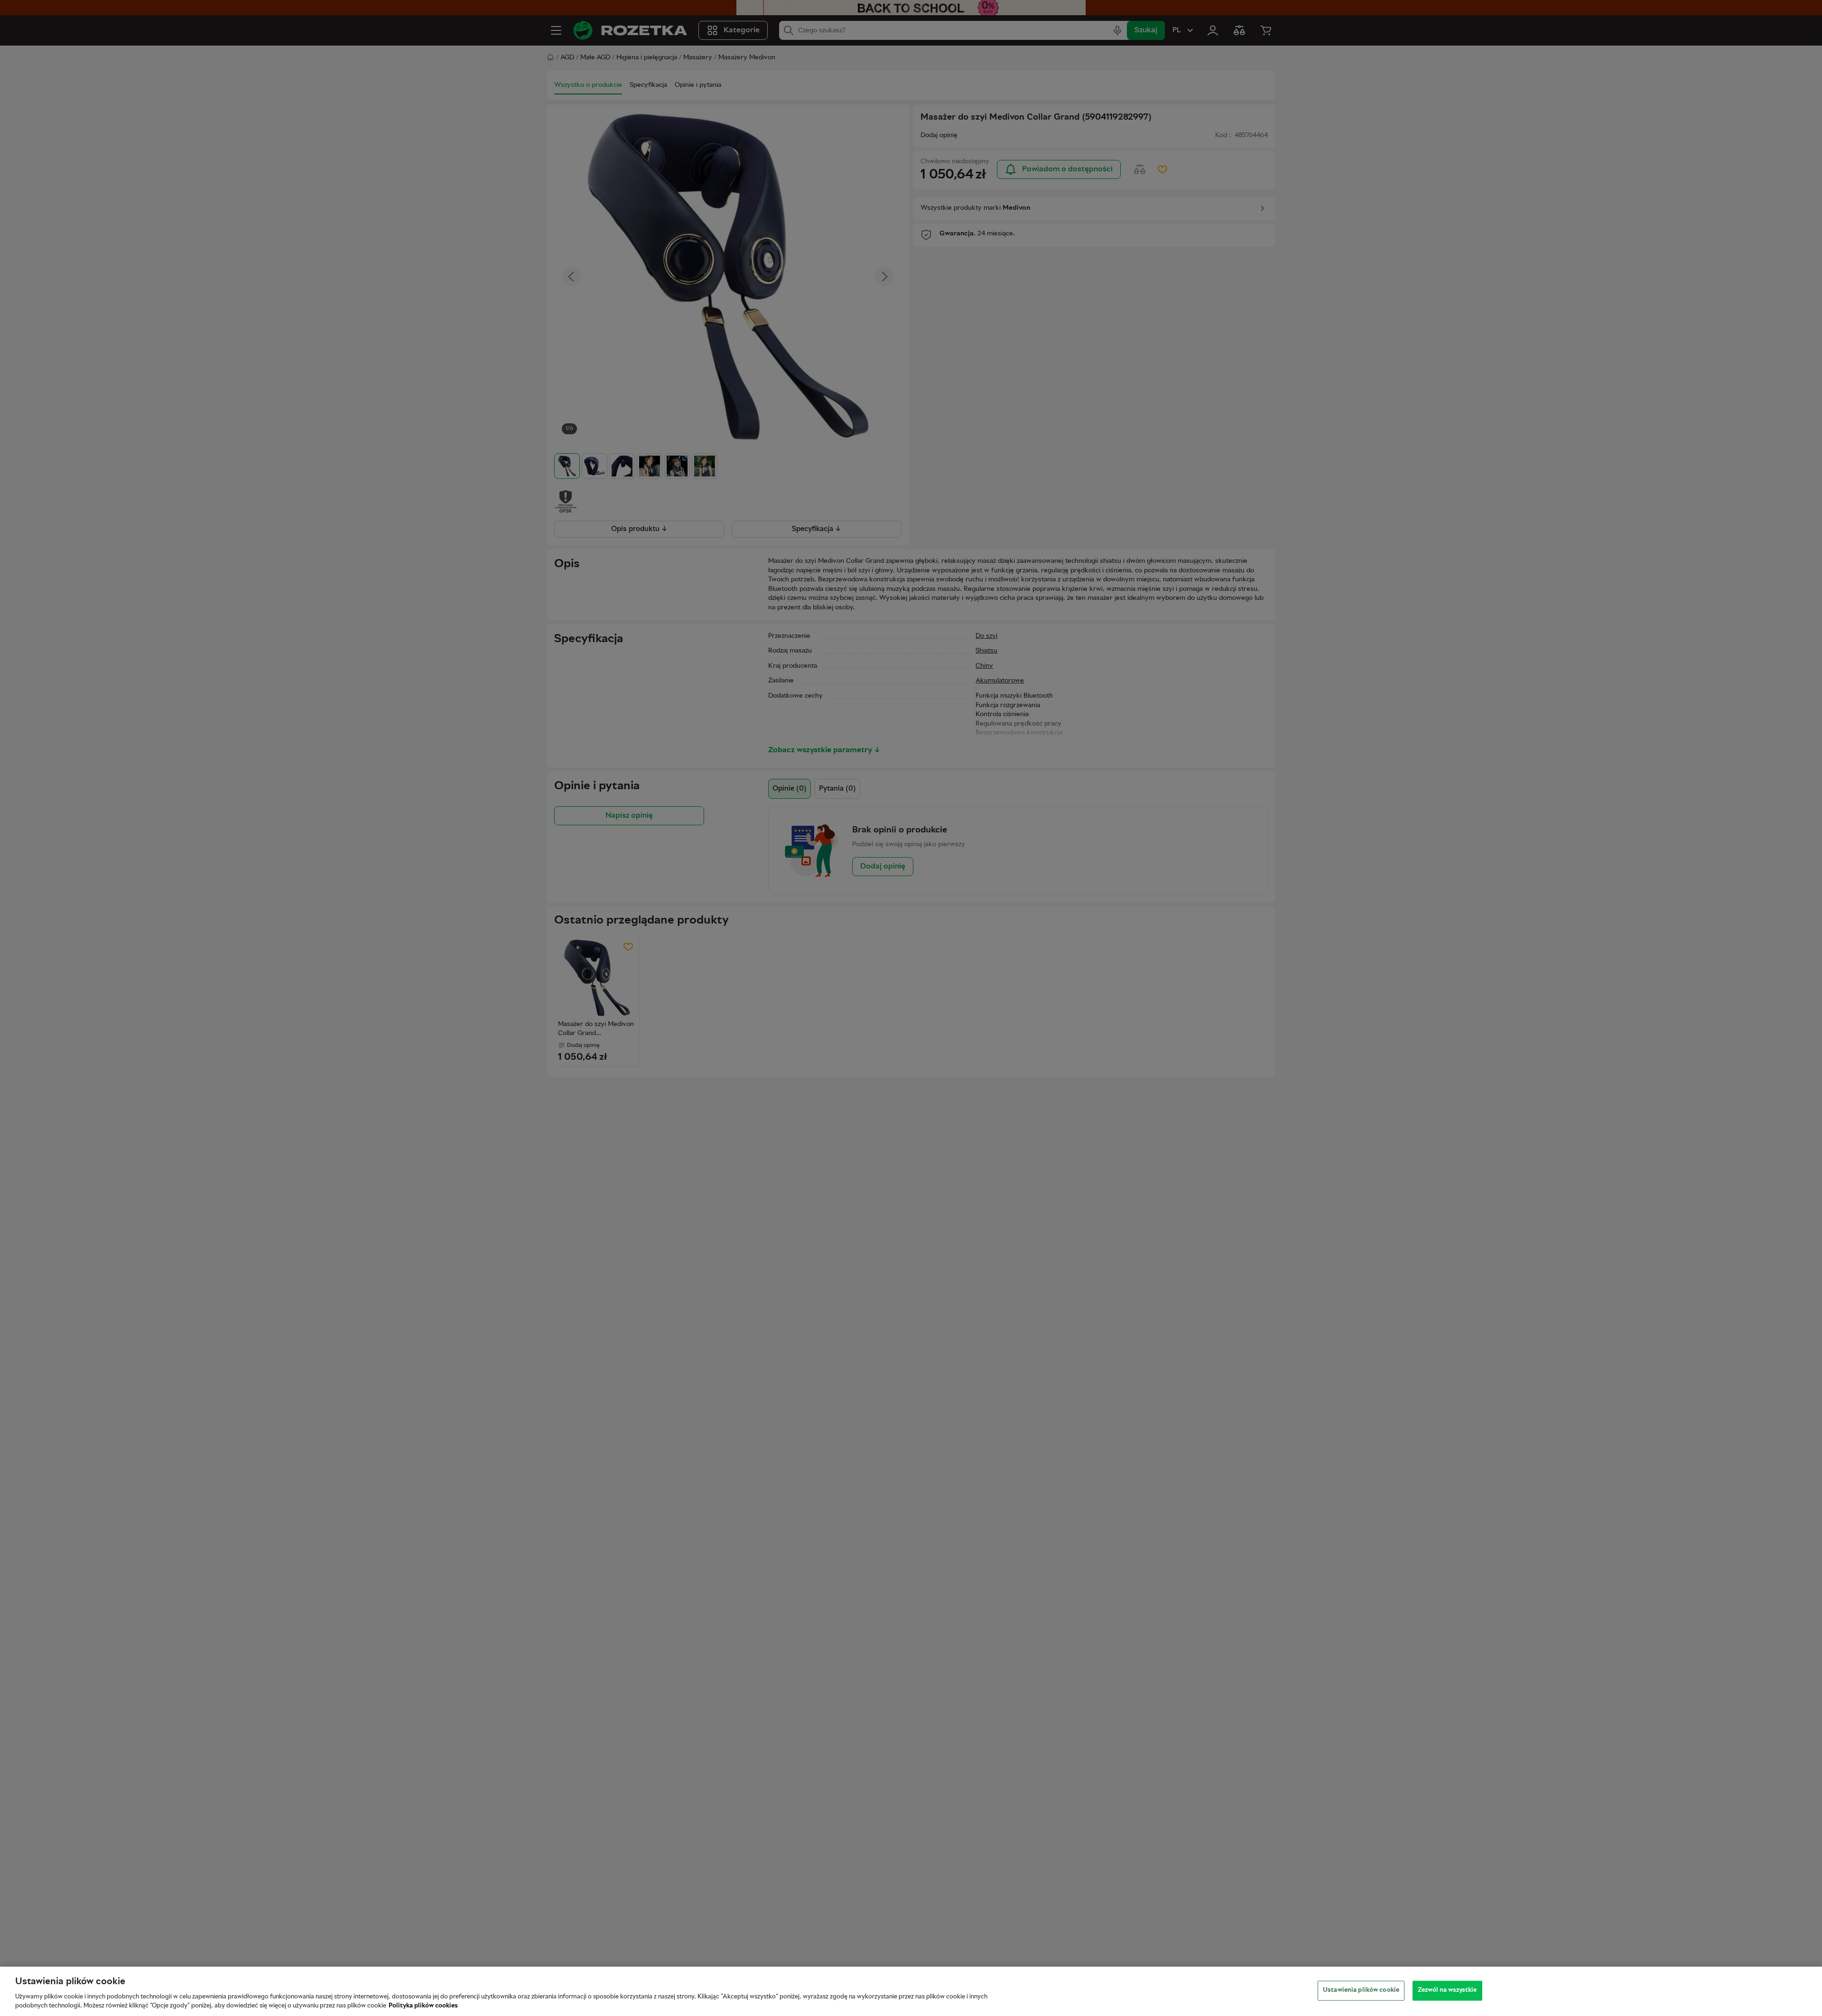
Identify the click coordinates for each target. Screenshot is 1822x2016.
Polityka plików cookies (423, 2006)
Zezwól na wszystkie (1447, 1990)
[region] (911, 1991)
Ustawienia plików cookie (1361, 1990)
